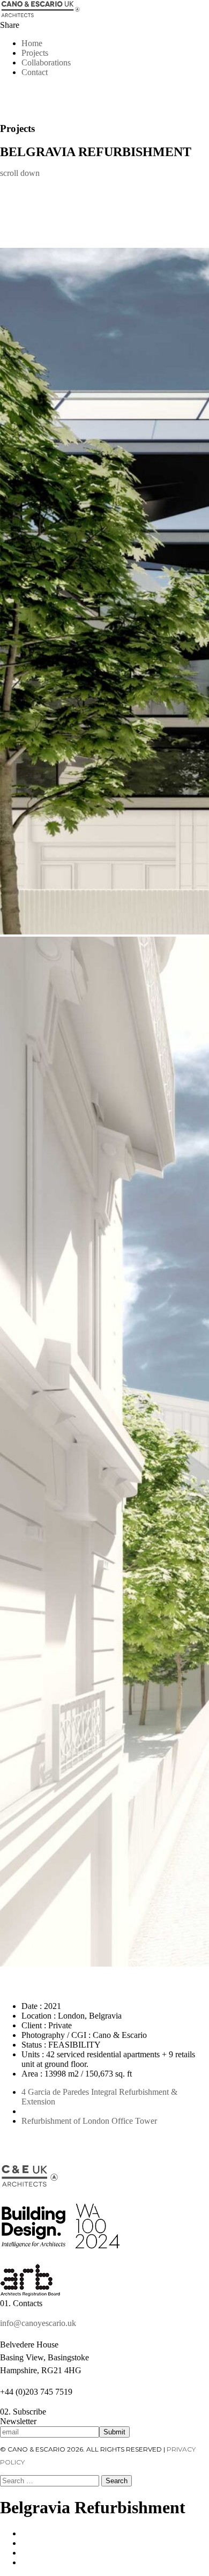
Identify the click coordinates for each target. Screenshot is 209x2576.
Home (32, 43)
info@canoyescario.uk (38, 2323)
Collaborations (46, 62)
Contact (35, 72)
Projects (35, 53)
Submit (114, 2432)
